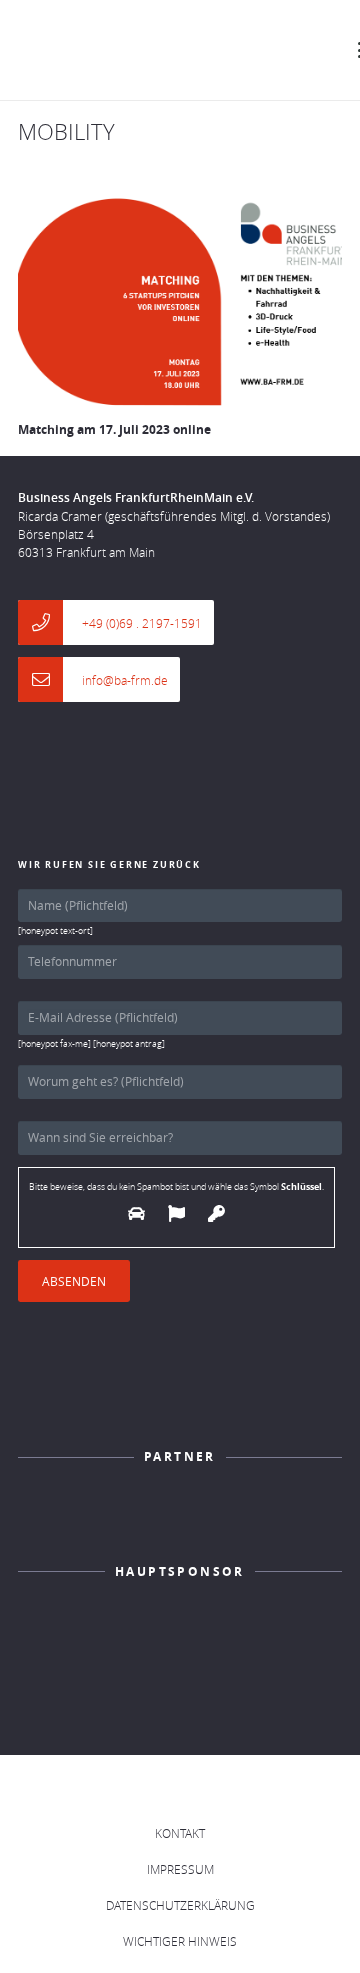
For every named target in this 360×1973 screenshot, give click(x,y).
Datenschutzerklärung (180, 1905)
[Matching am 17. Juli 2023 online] (180, 302)
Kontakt (180, 1833)
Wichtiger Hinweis (180, 1941)
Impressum (180, 1869)
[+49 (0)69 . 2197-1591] (50, 622)
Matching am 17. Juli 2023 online (114, 429)
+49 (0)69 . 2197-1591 (142, 623)
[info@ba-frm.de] (50, 679)
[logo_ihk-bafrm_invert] (180, 1515)
